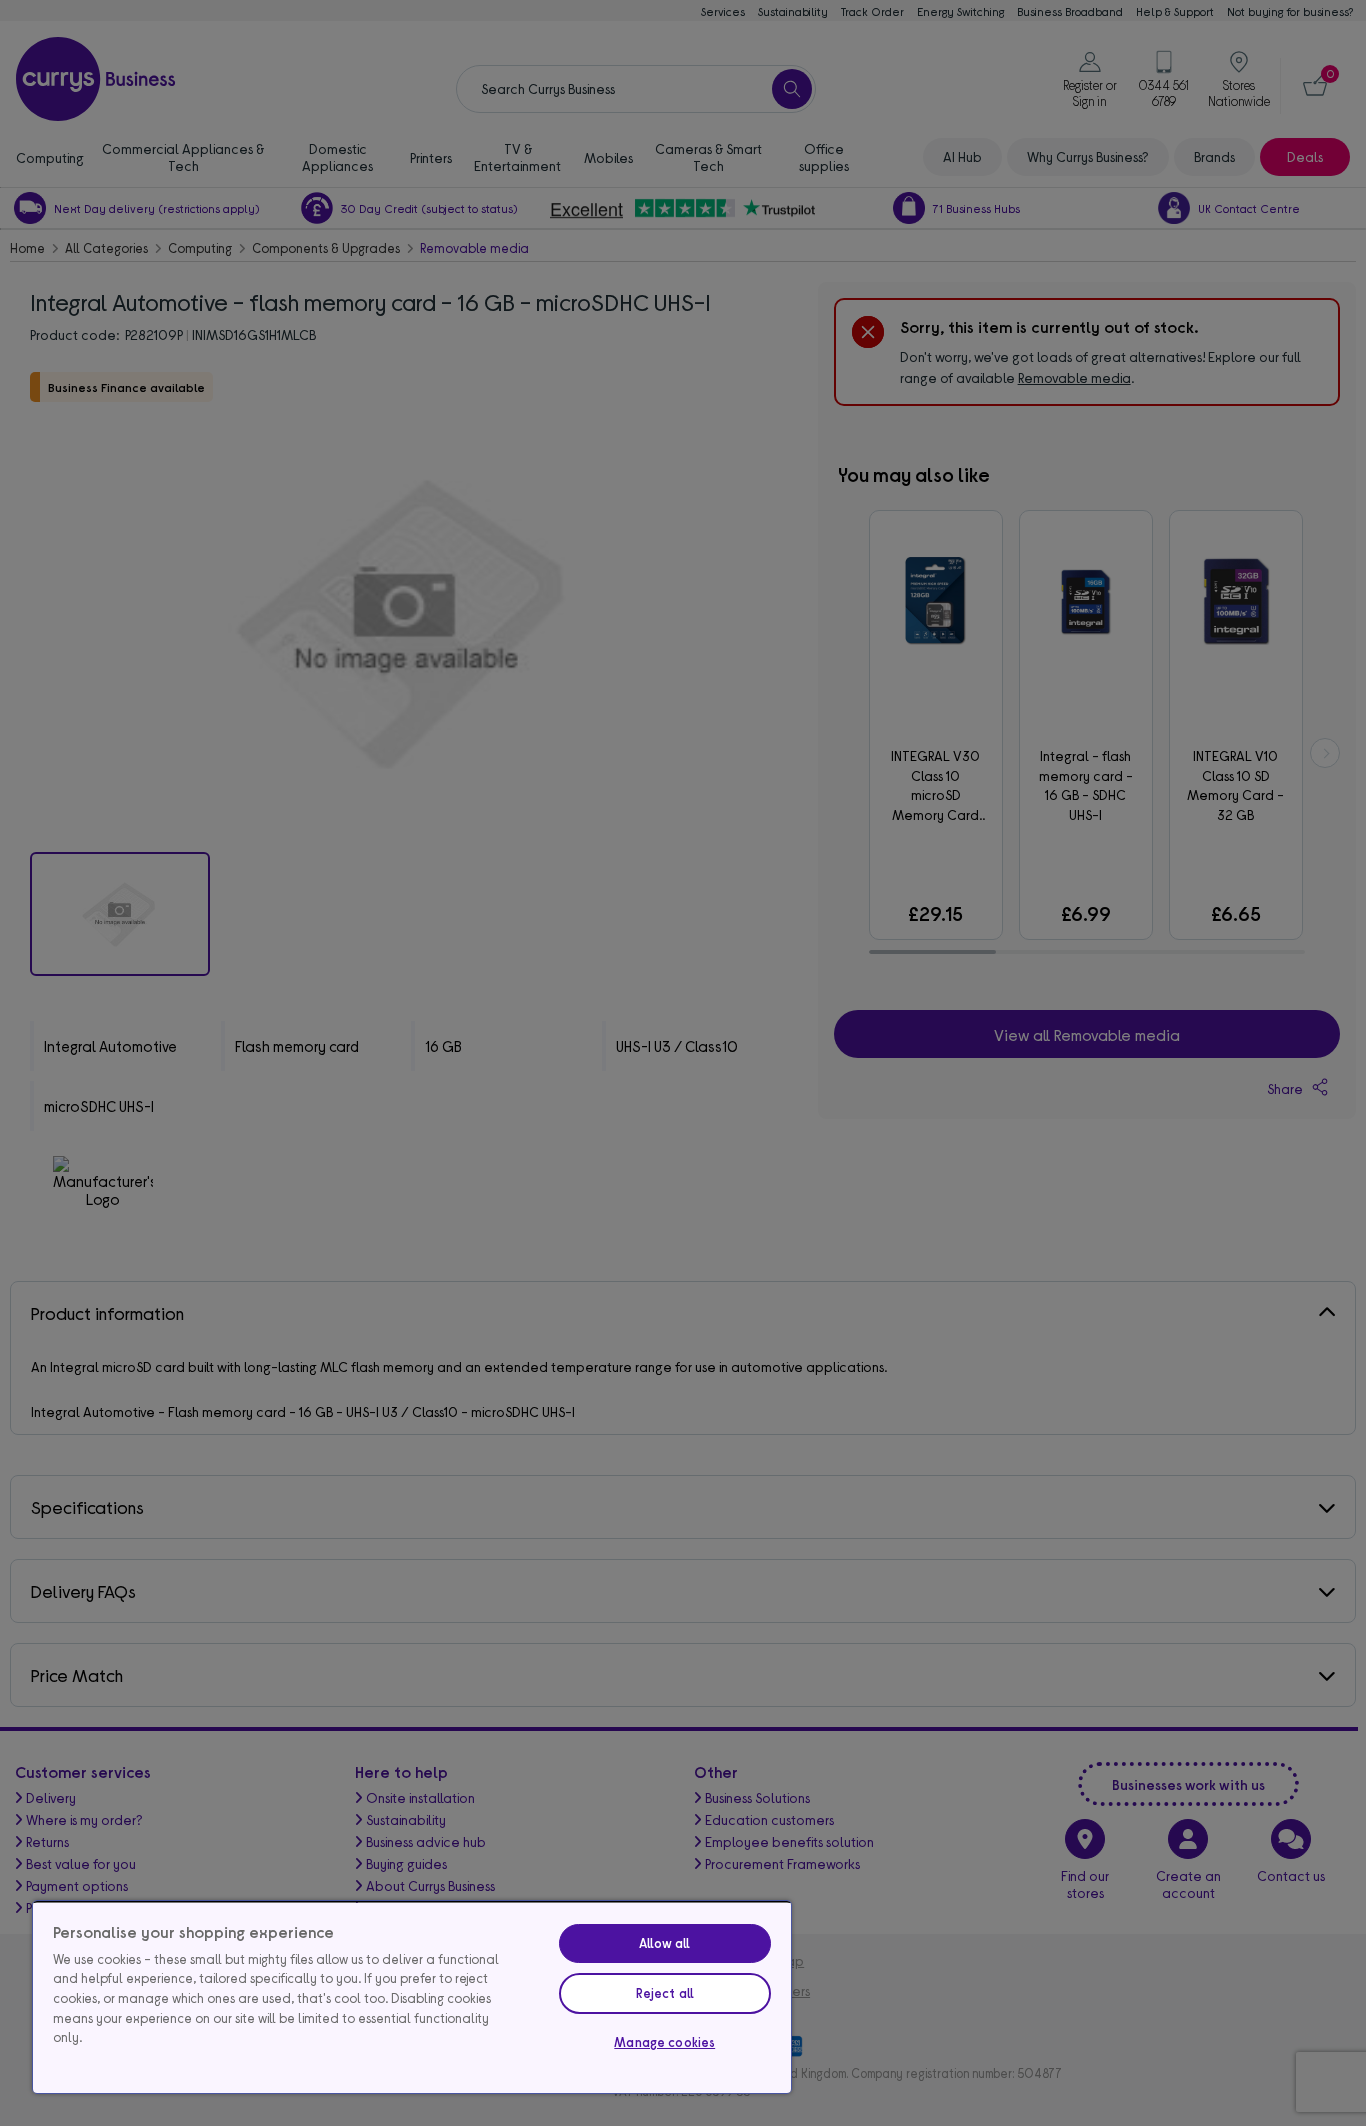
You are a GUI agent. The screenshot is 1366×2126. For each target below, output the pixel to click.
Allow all (664, 1943)
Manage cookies (664, 2042)
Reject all (665, 1993)
